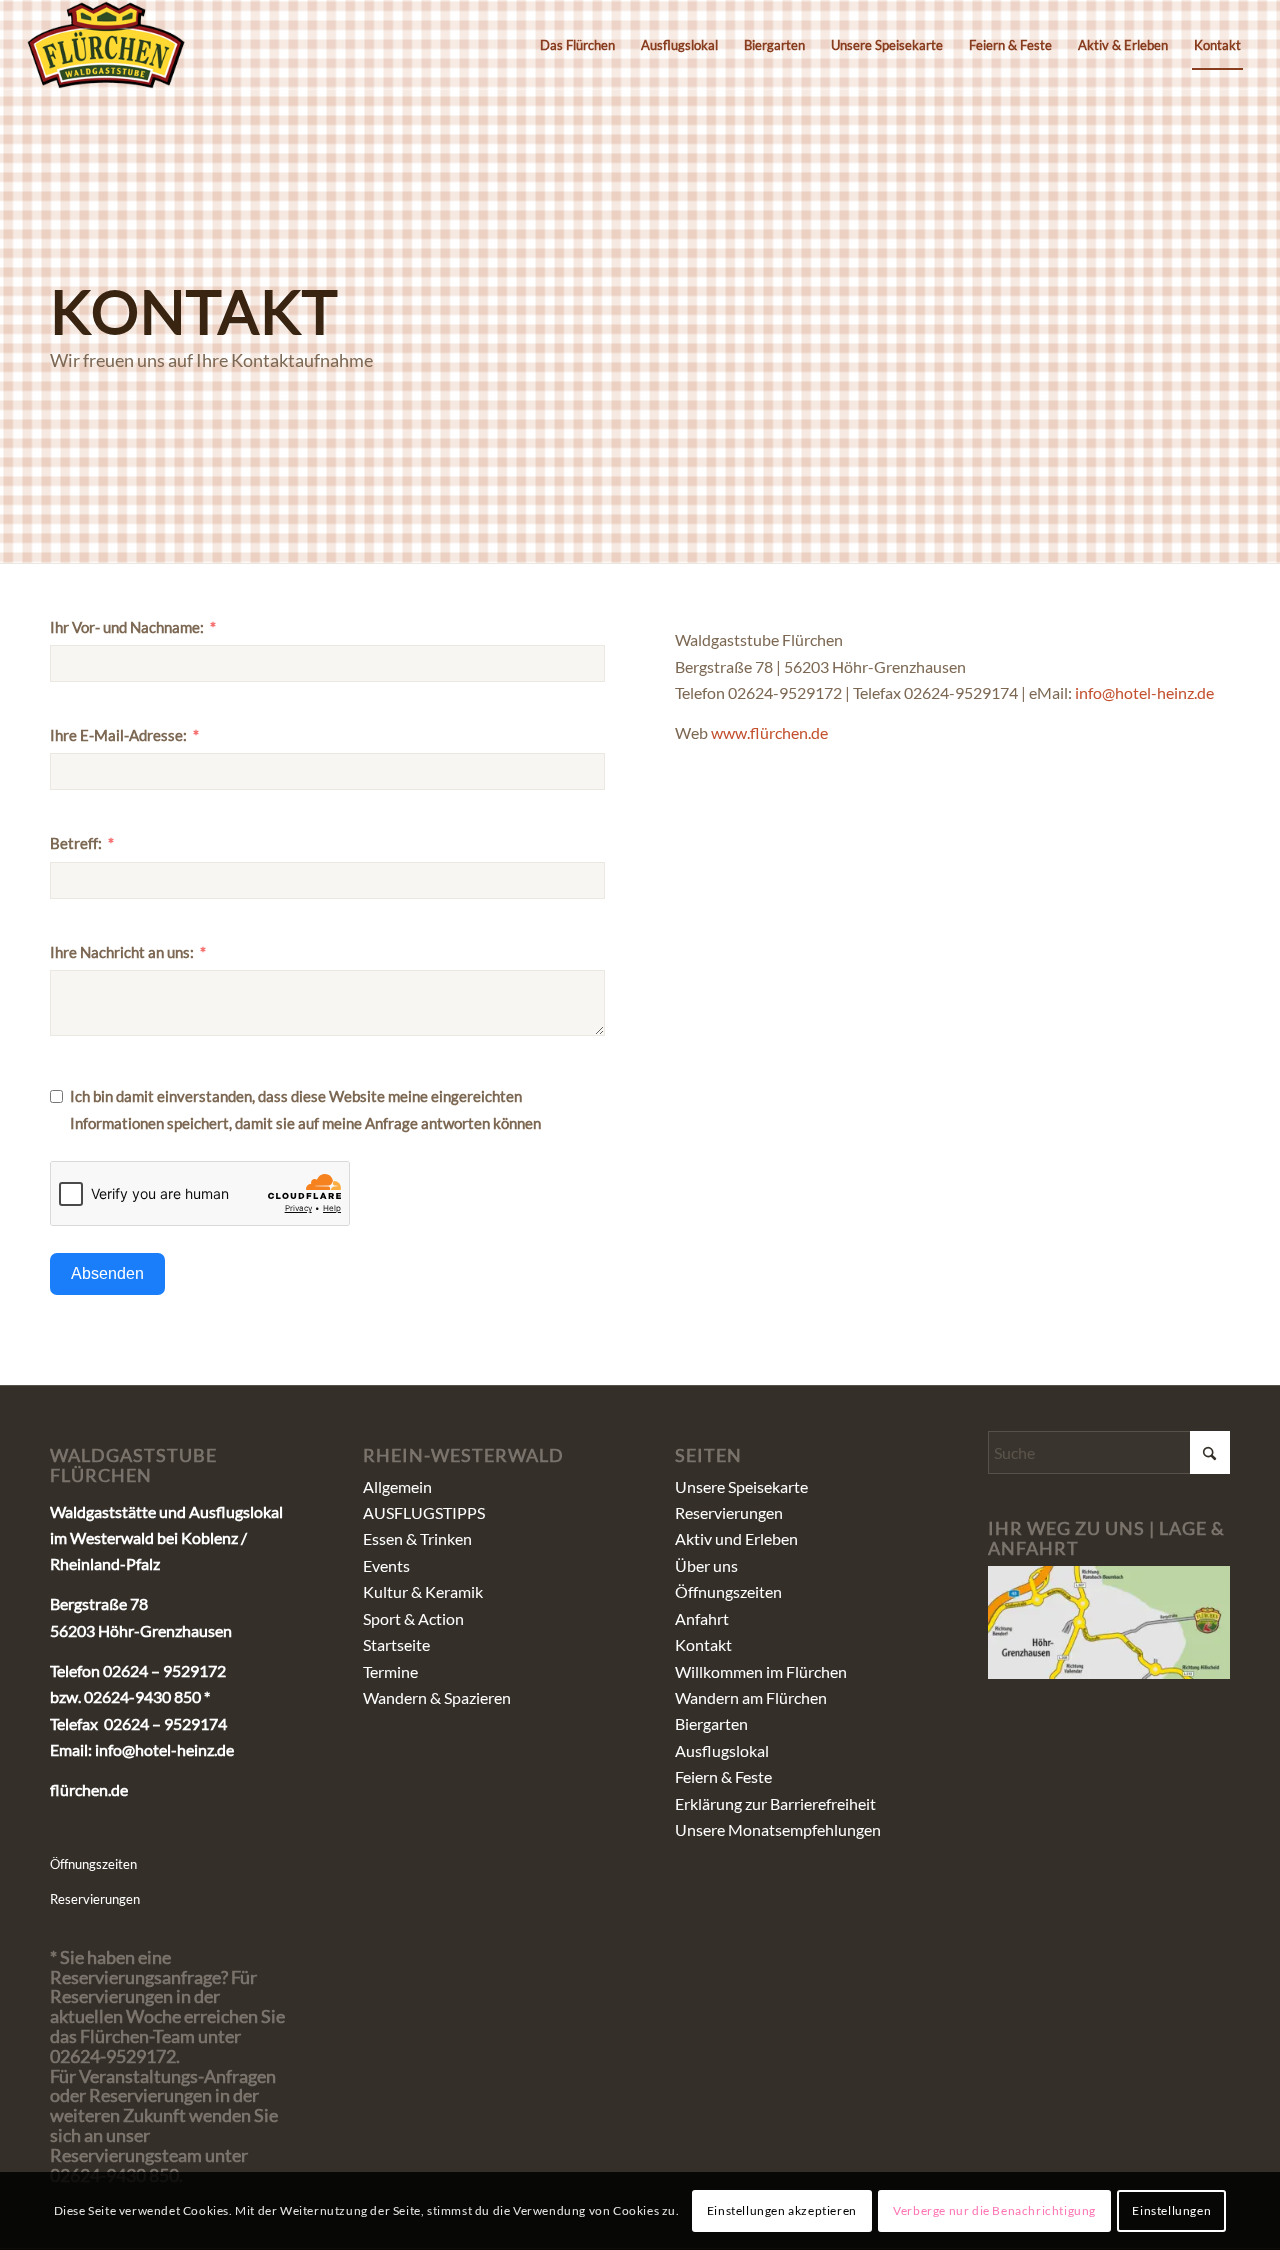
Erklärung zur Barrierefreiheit (775, 1803)
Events (386, 1565)
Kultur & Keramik (423, 1591)
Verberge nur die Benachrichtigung (994, 2210)
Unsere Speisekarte (741, 1486)
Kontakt (703, 1644)
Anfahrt (702, 1618)
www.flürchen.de (769, 732)
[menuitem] (577, 45)
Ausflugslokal (722, 1750)
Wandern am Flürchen (751, 1697)
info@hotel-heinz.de (1144, 692)
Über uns (706, 1565)
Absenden (107, 1273)
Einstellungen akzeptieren (782, 2210)
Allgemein (397, 1486)
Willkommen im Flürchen (761, 1671)
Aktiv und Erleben (736, 1538)
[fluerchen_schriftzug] (106, 45)
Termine (390, 1671)
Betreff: (76, 843)
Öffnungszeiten (93, 1864)
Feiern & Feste (723, 1776)
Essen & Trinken (417, 1538)
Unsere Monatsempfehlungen (778, 1829)
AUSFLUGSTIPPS (424, 1512)
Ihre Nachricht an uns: (122, 952)
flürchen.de (89, 1789)
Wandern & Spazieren (437, 1697)
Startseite (396, 1644)
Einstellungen (1171, 2210)
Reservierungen (95, 1899)
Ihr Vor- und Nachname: (127, 627)
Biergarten (711, 1723)
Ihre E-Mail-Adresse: (118, 735)
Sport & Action (413, 1618)
